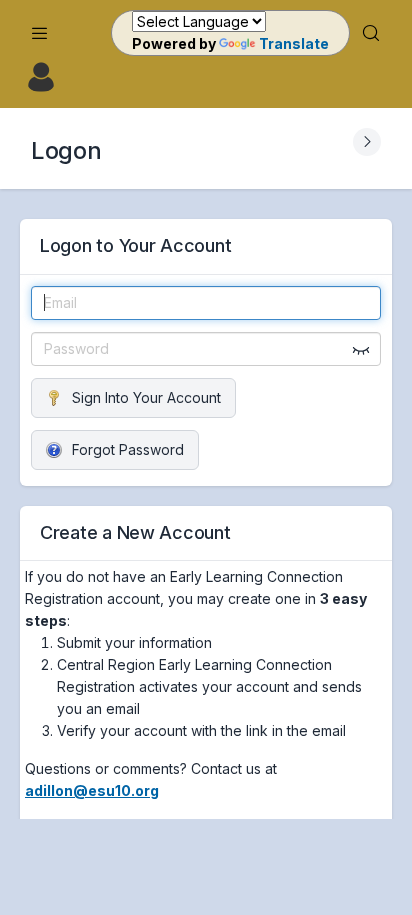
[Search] (371, 33)
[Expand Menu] (40, 33)
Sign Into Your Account (146, 397)
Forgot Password (128, 449)
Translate (294, 43)
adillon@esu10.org (92, 790)
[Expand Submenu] (367, 142)
